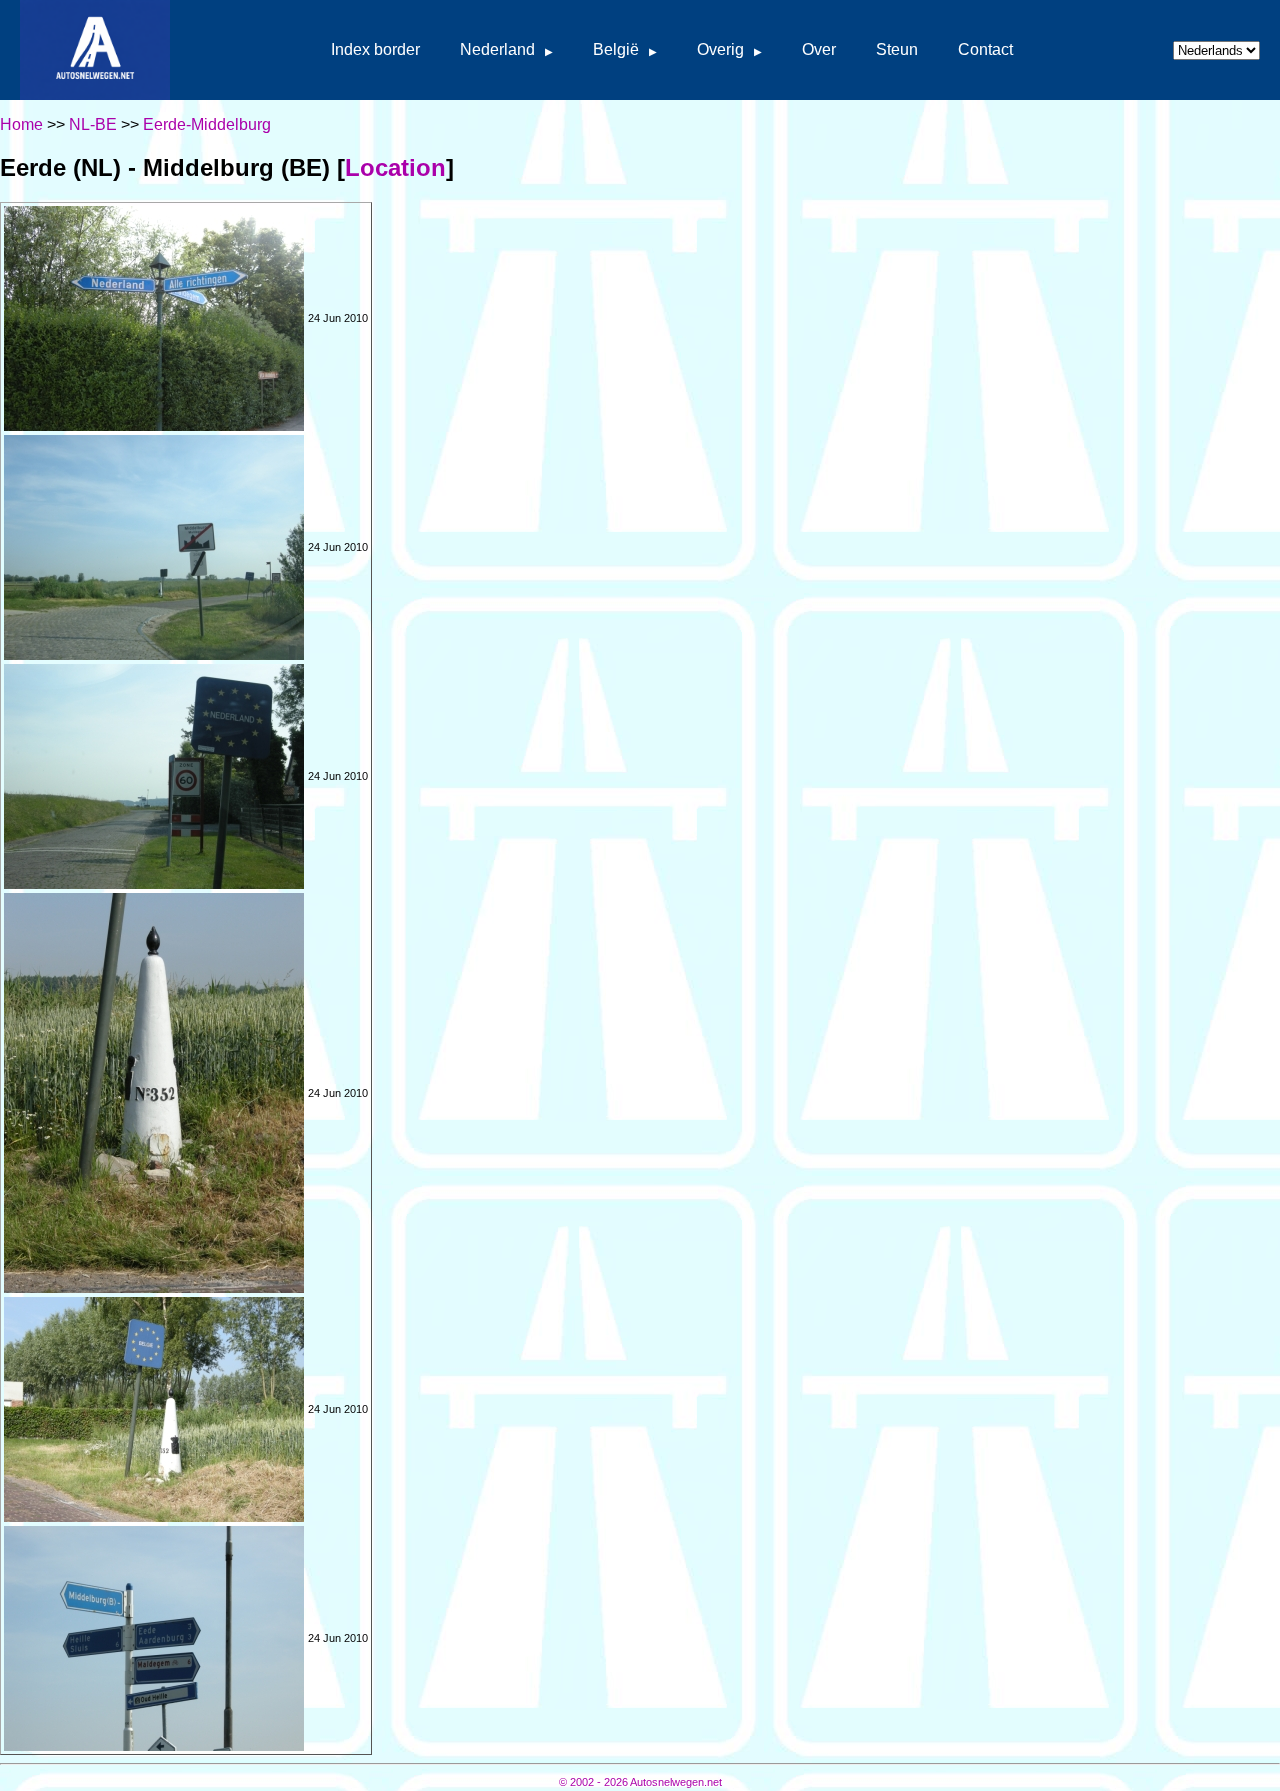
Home (21, 124)
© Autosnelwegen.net (640, 1782)
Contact (985, 49)
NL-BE (93, 124)
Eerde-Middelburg (207, 124)
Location (395, 167)
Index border (375, 49)
